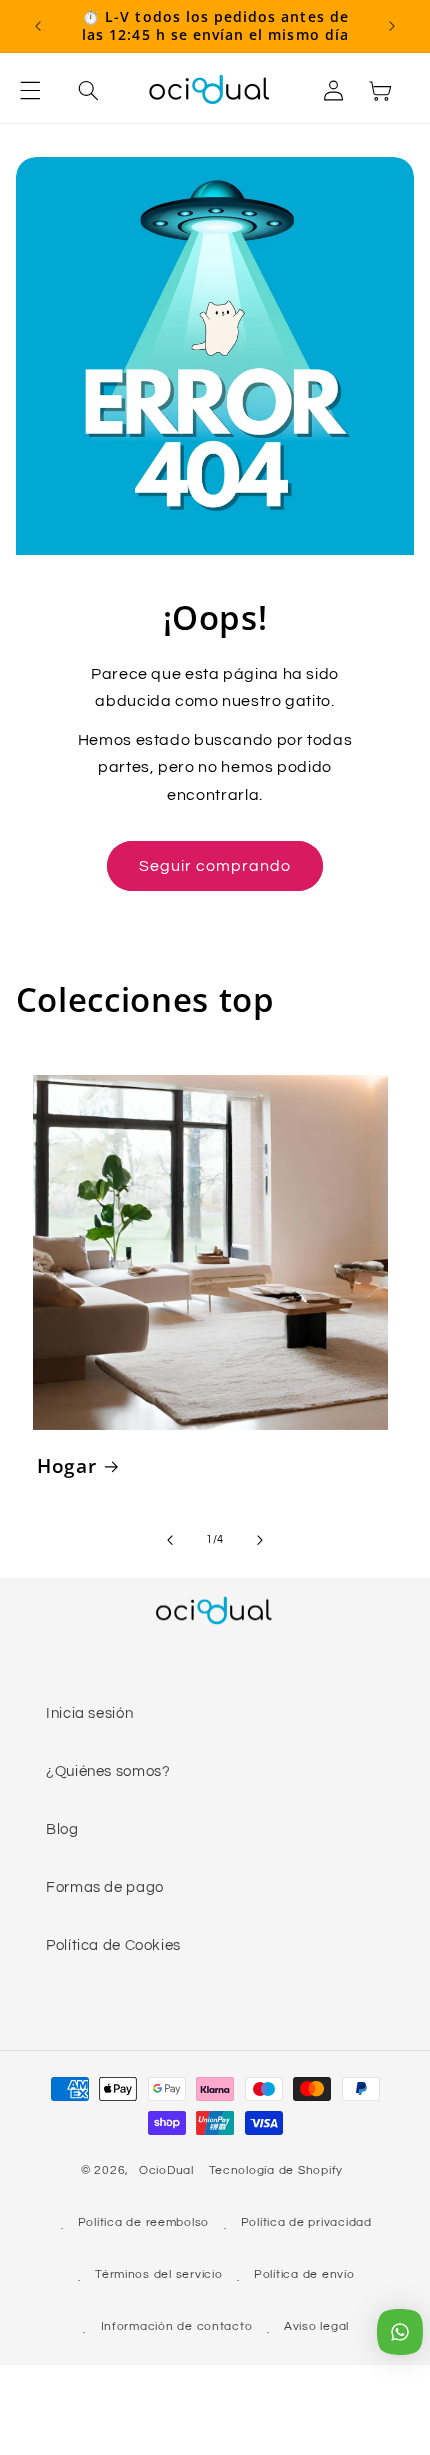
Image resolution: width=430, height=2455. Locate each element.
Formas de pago (105, 1887)
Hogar (66, 1466)
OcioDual (166, 2170)
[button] (42, 90)
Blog (62, 1829)
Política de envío (304, 2274)
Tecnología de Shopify (276, 2170)
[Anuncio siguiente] (392, 26)
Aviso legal (316, 2326)
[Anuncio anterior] (38, 26)
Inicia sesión (89, 1713)
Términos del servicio (158, 2274)
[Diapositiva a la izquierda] (170, 1540)
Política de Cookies (113, 1945)
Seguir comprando (215, 866)
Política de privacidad (306, 2222)
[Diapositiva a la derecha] (260, 1540)
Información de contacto (177, 2326)
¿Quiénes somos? (108, 1771)
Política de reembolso (143, 2222)
